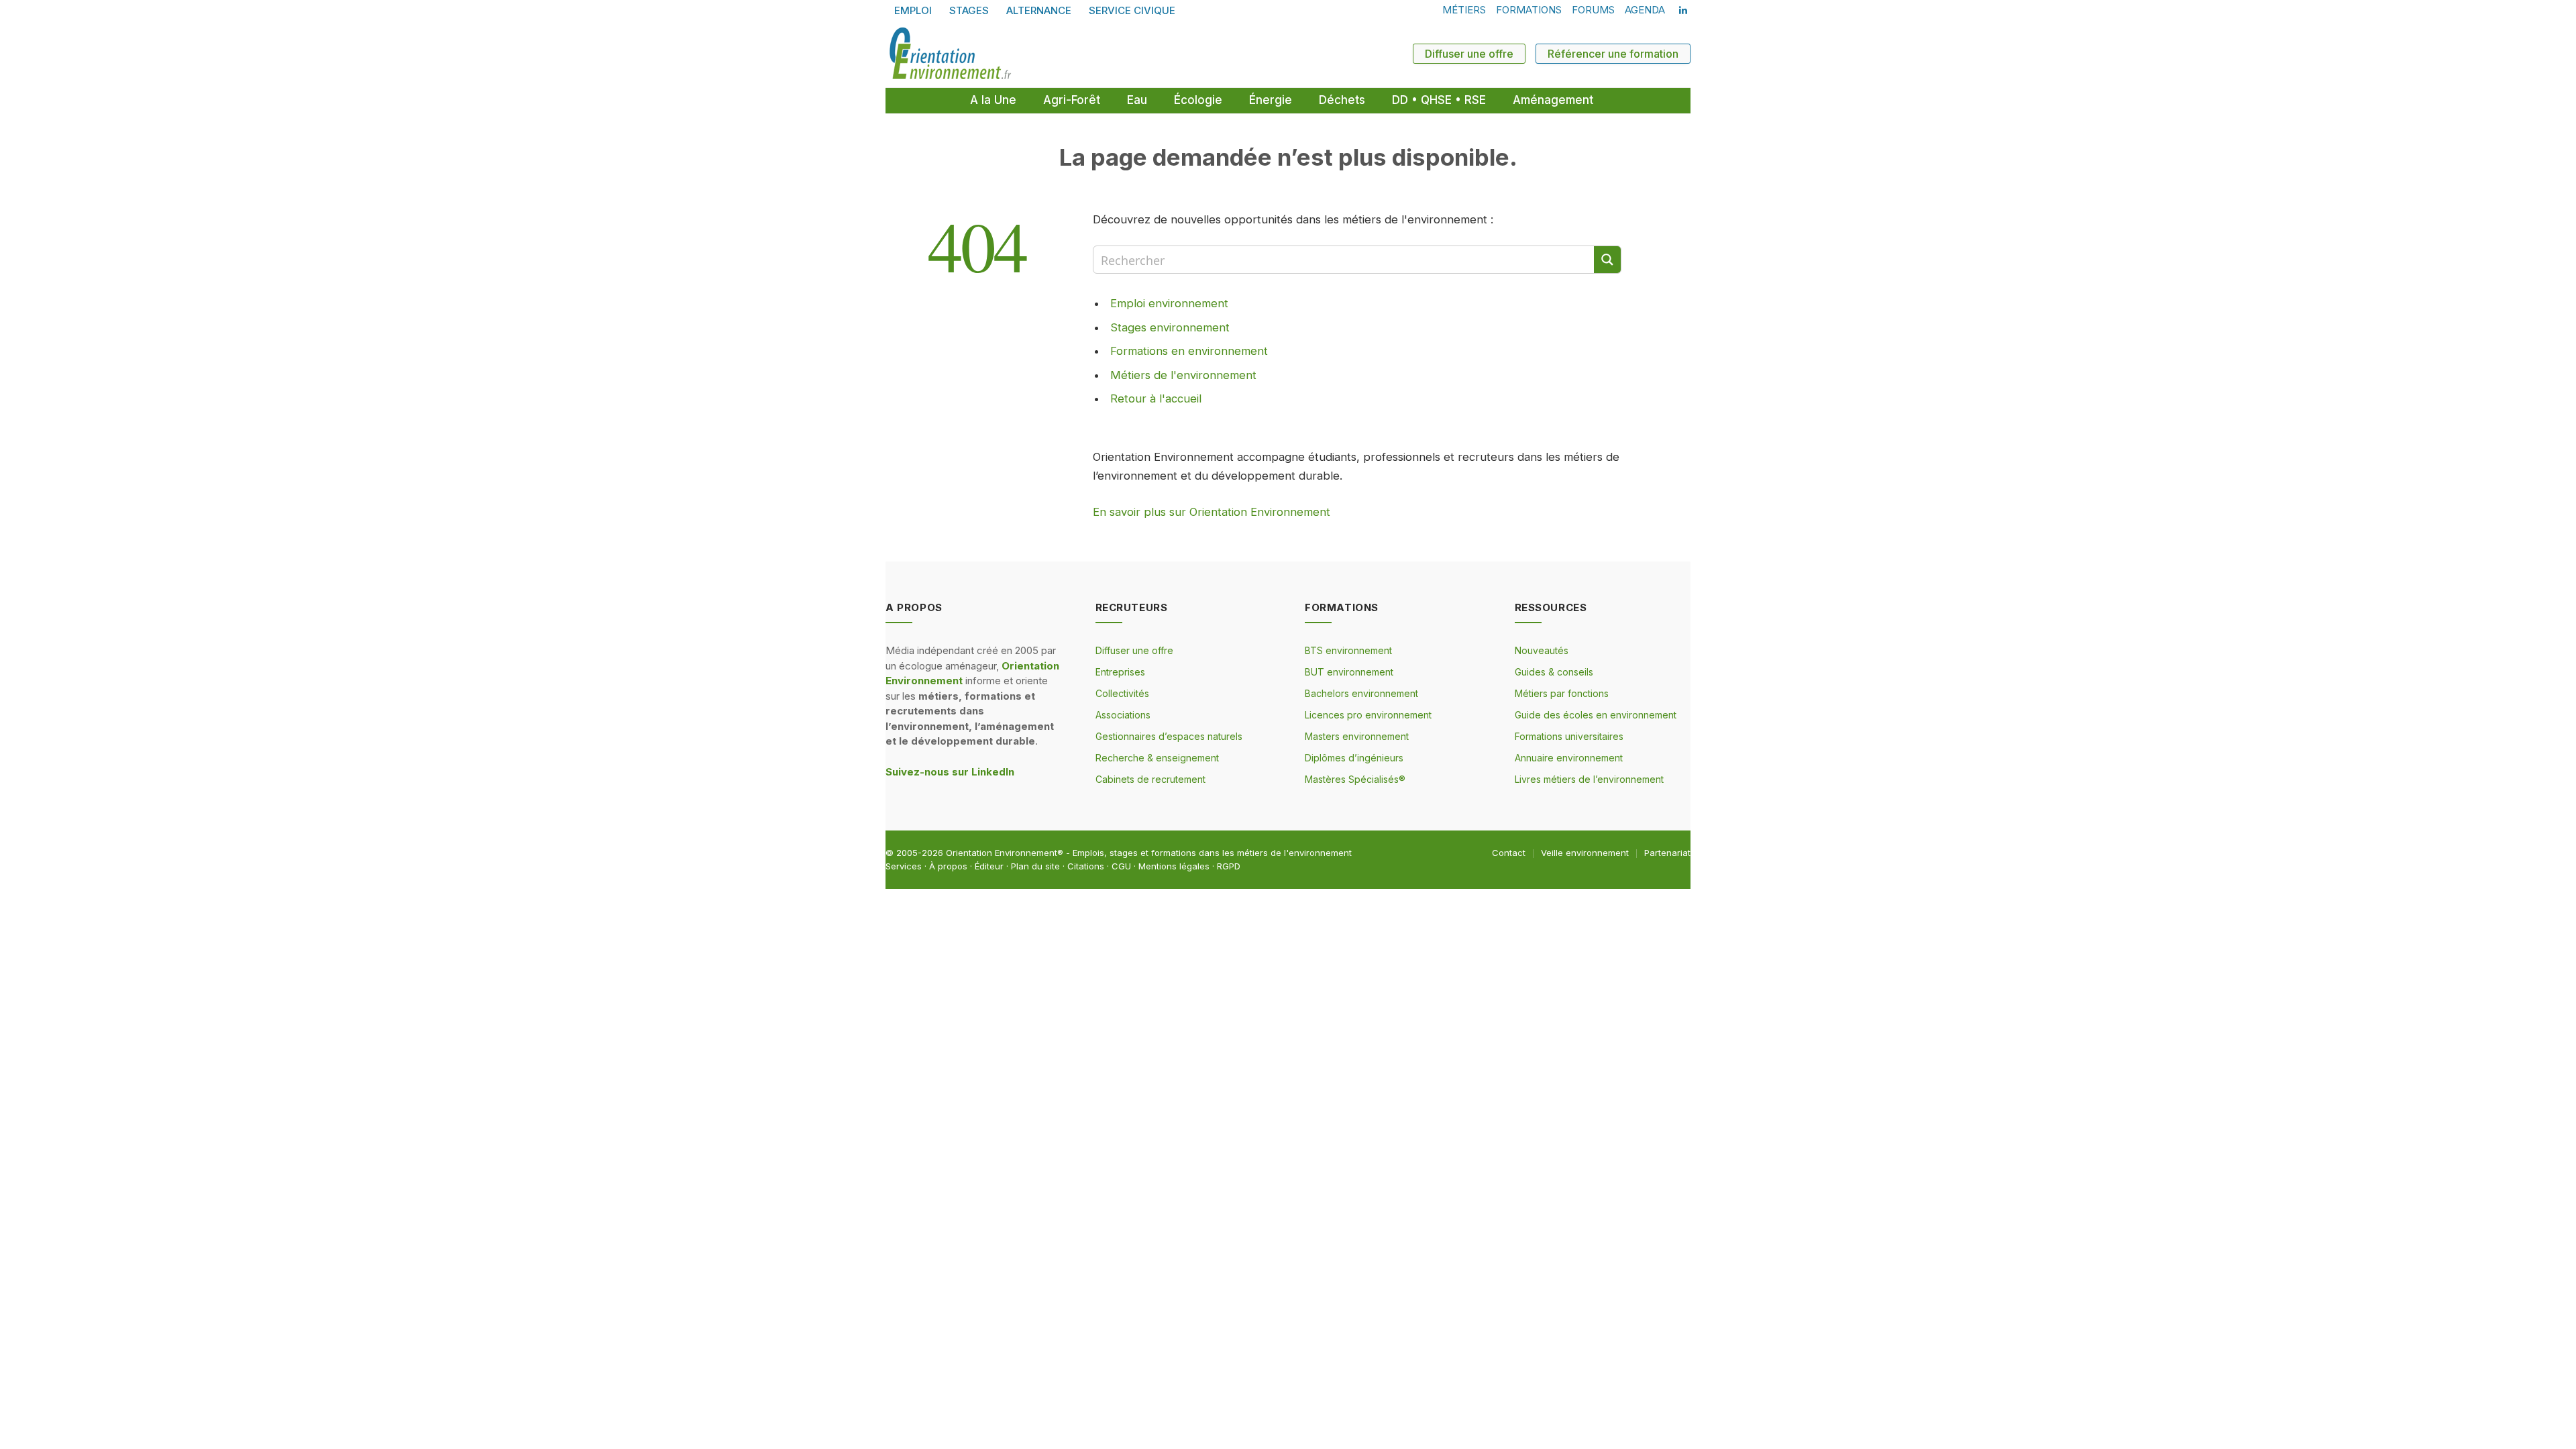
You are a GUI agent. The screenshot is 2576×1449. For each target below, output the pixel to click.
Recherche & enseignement (1157, 758)
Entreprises (1120, 672)
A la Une (993, 100)
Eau (1137, 100)
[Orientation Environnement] (950, 54)
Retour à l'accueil (1156, 398)
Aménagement (1553, 100)
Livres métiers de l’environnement (1589, 779)
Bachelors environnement (1361, 693)
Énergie (1271, 100)
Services (904, 866)
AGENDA (1645, 10)
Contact (1509, 853)
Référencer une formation (1613, 54)
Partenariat (1667, 853)
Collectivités (1122, 693)
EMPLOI (913, 10)
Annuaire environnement (1569, 758)
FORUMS (1593, 10)
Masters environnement (1357, 736)
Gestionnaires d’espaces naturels (1169, 736)
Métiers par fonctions (1562, 693)
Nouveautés (1542, 650)
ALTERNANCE (1039, 10)
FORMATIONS (1529, 10)
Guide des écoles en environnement (1596, 715)
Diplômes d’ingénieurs (1354, 758)
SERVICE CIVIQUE (1132, 10)
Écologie (1198, 100)
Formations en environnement (1189, 351)
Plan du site (1035, 866)
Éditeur (989, 866)
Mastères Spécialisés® (1355, 779)
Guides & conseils (1554, 672)
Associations (1123, 715)
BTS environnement (1348, 650)
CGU (1121, 866)
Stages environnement (1170, 327)
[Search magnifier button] (1607, 260)
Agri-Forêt (1072, 100)
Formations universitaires (1569, 736)
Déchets (1342, 100)
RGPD (1229, 866)
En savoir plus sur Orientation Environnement (1212, 512)
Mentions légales (1174, 866)
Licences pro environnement (1368, 715)
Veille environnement (1585, 853)
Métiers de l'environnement (1183, 375)
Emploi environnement (1169, 303)
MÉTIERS (1464, 10)
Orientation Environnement (1002, 853)
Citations (1086, 866)
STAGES (969, 10)
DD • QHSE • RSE (1439, 100)
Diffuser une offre (1469, 54)
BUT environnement (1349, 672)
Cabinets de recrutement (1150, 779)
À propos (948, 866)
